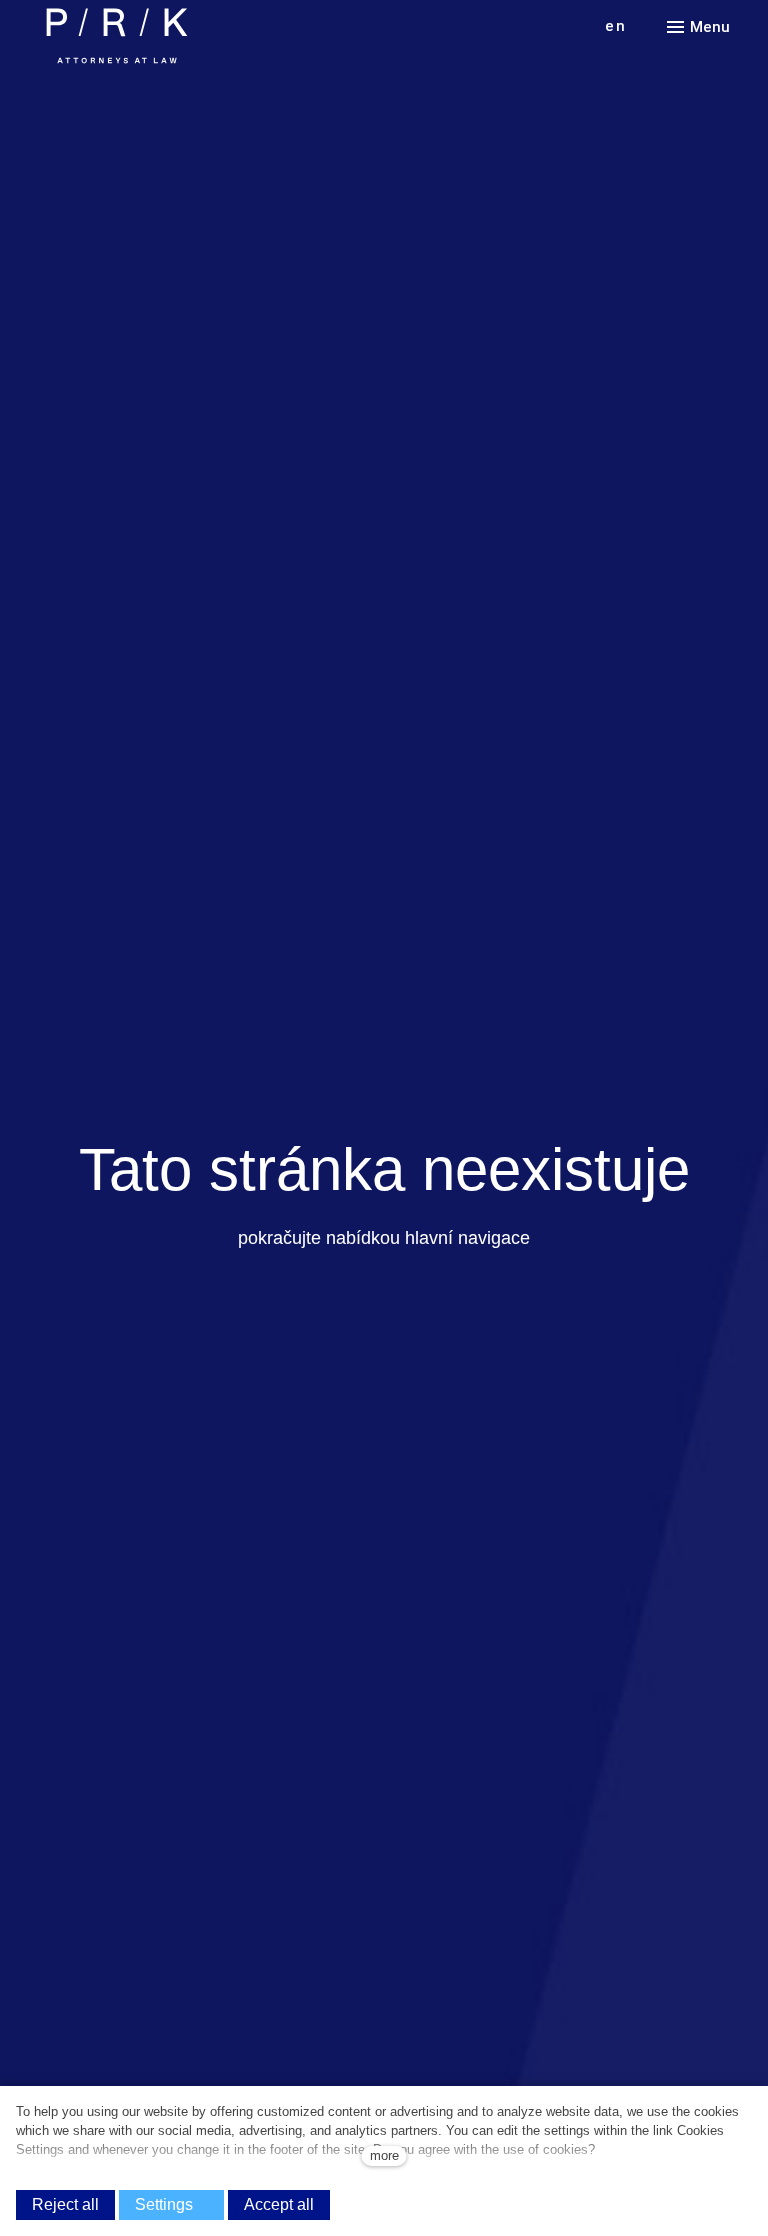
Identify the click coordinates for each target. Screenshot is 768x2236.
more (384, 2155)
